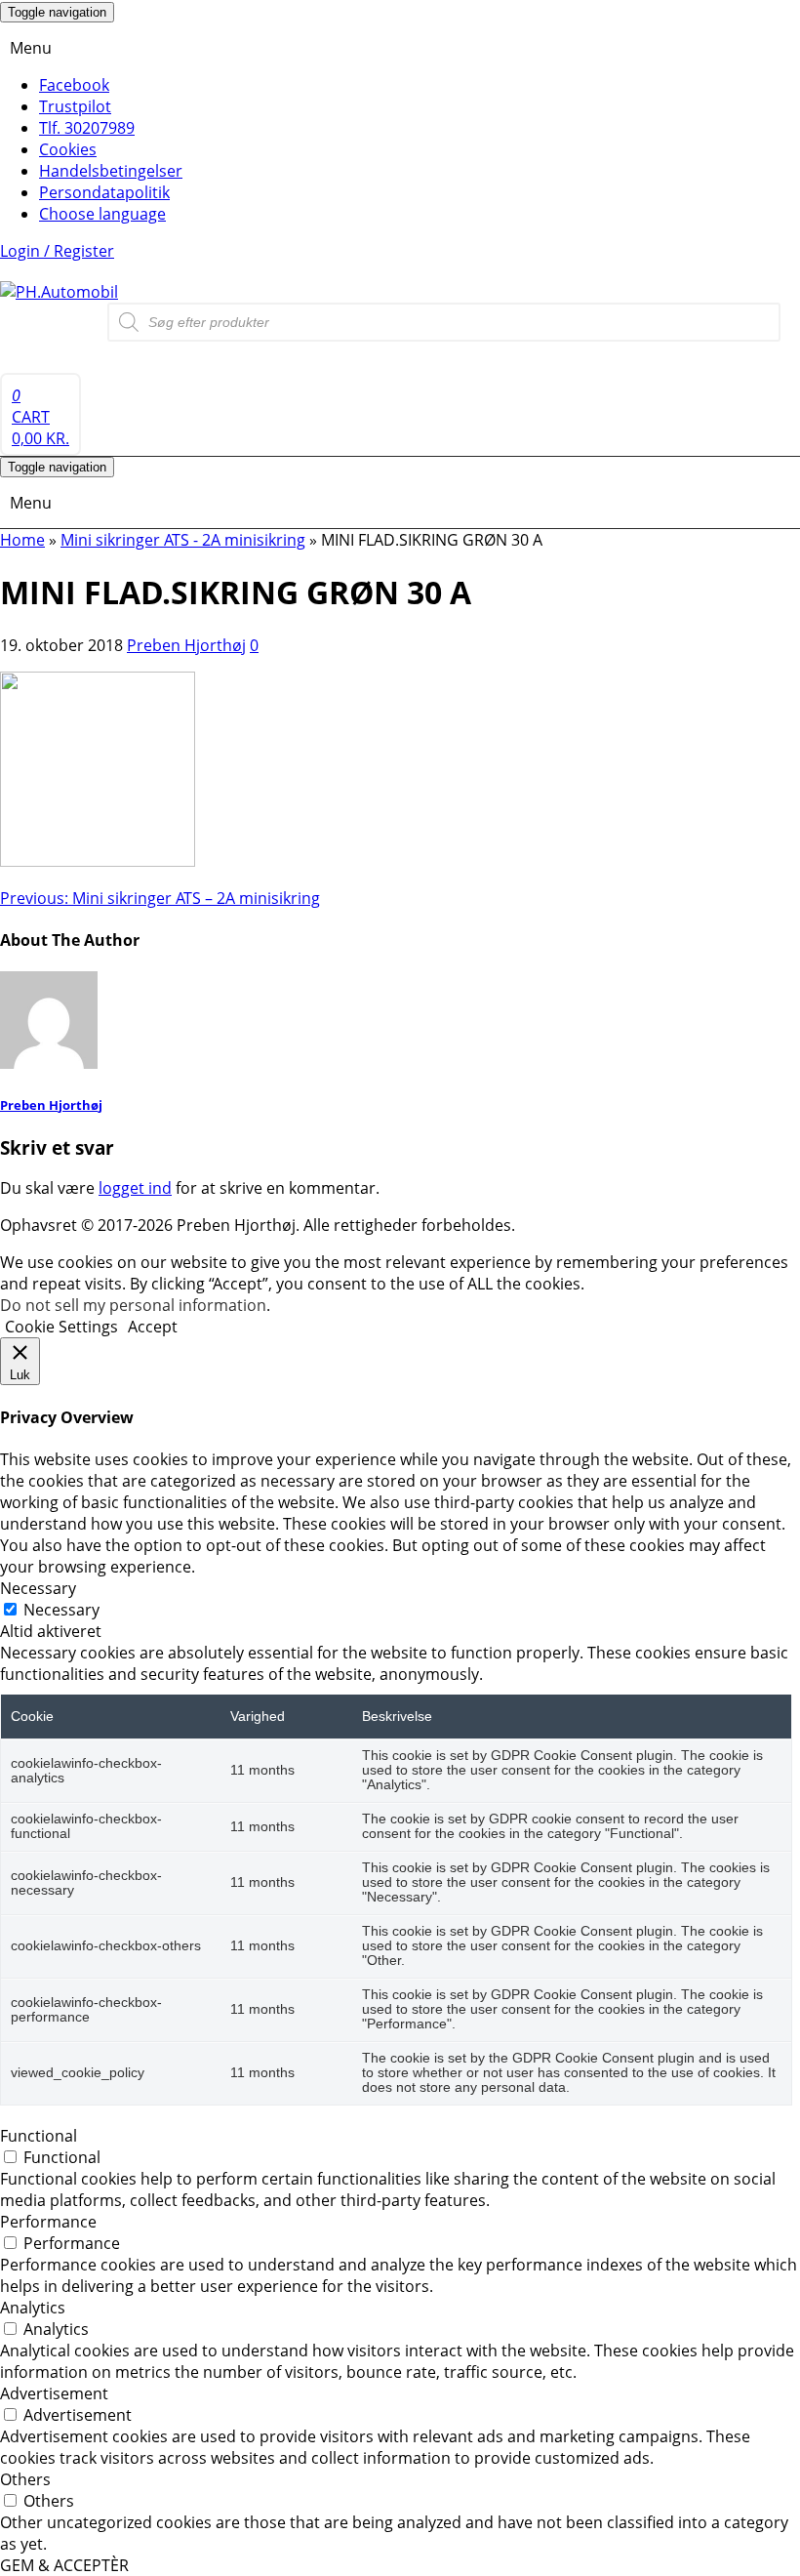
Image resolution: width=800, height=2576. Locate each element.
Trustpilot (75, 106)
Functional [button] (39, 2136)
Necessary (61, 1610)
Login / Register (57, 251)
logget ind (135, 1188)
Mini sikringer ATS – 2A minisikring (160, 898)
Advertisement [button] (54, 2393)
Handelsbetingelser (111, 171)
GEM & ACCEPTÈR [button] (64, 2565)
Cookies (68, 149)
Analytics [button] (33, 2308)
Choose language (102, 214)
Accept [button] (153, 1327)
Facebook (74, 85)
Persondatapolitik (104, 192)
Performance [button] (48, 2222)
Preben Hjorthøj (186, 645)
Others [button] (25, 2479)
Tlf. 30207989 (87, 128)
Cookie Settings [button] (61, 1327)
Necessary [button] (38, 1588)
